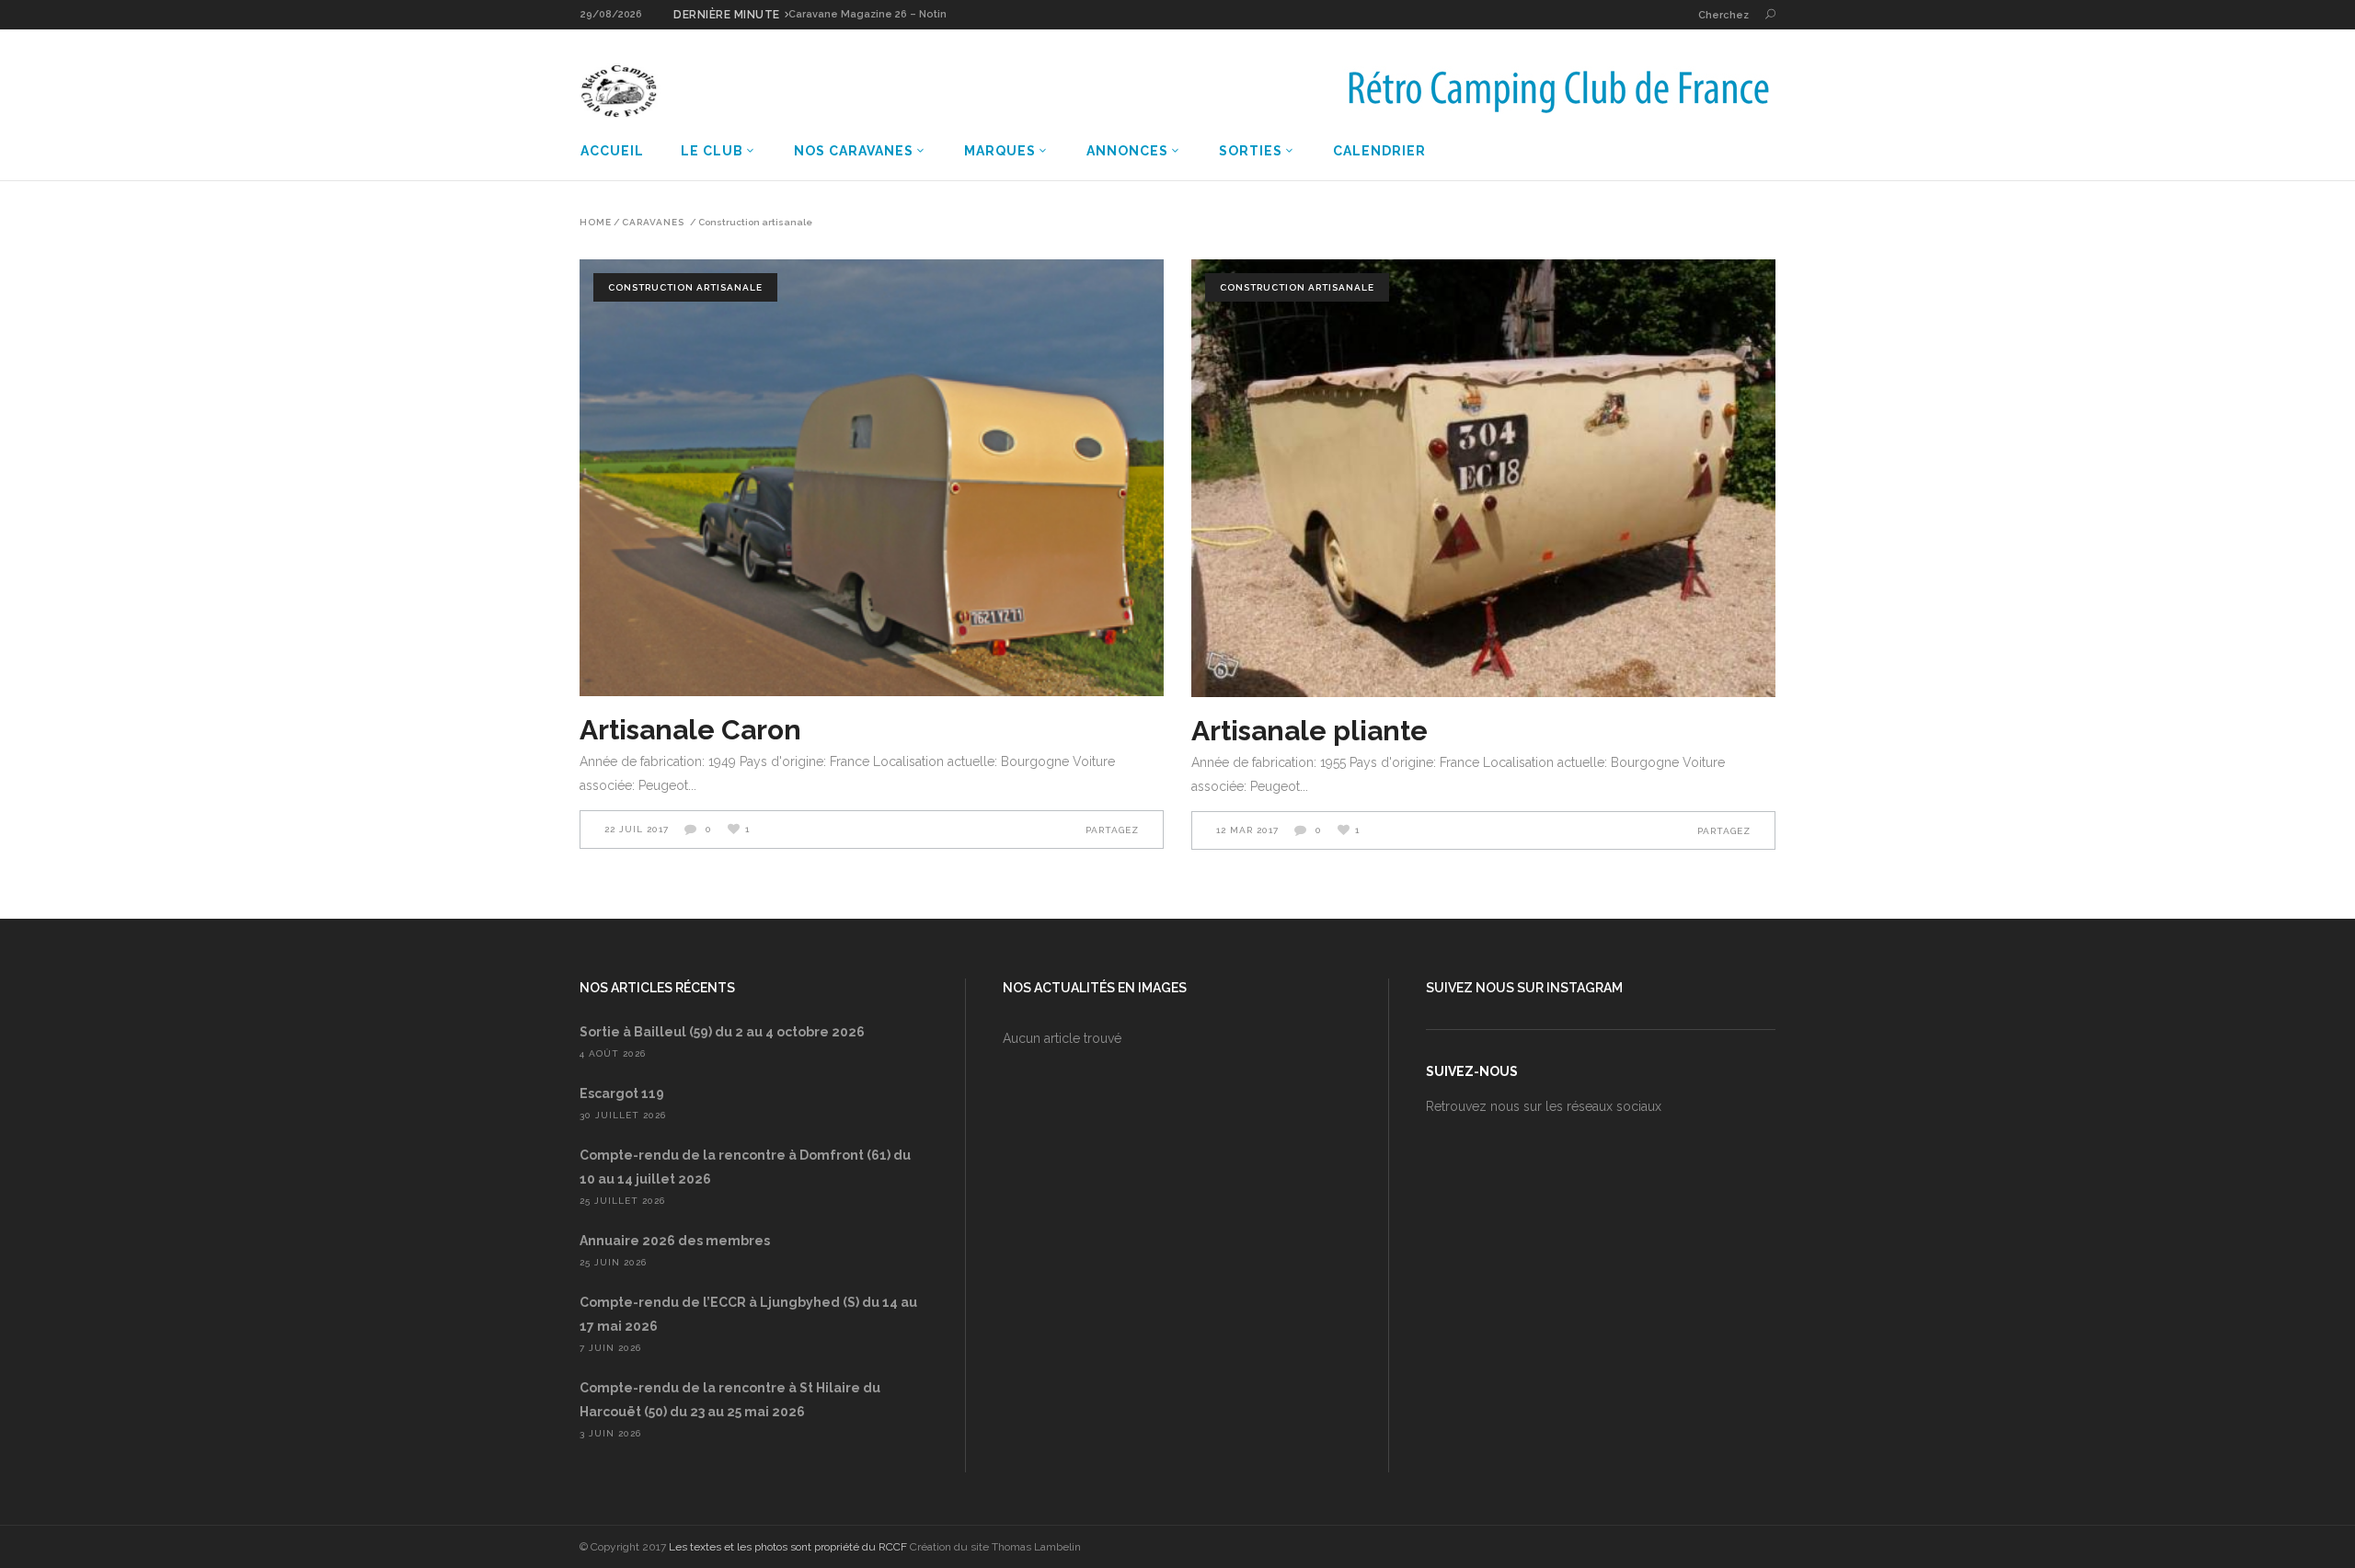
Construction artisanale (685, 287)
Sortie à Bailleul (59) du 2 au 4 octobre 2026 (722, 1032)
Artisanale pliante (1310, 731)
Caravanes (653, 223)
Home (596, 223)
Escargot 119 (622, 1093)
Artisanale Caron (690, 730)
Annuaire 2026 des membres (675, 1241)
